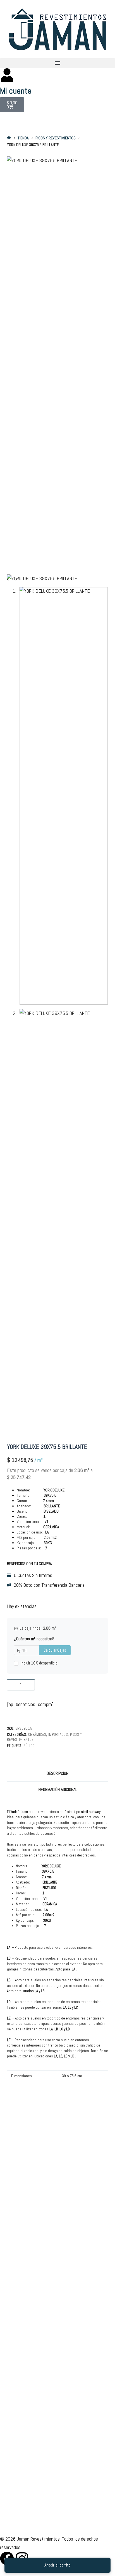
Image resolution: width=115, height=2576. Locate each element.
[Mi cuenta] (7, 75)
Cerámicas (37, 1735)
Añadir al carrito (57, 2565)
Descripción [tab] (57, 1773)
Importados (58, 1735)
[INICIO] (9, 138)
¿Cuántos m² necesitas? (34, 1639)
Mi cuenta (16, 91)
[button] (57, 63)
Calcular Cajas (55, 1650)
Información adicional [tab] (57, 1789)
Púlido (29, 1746)
